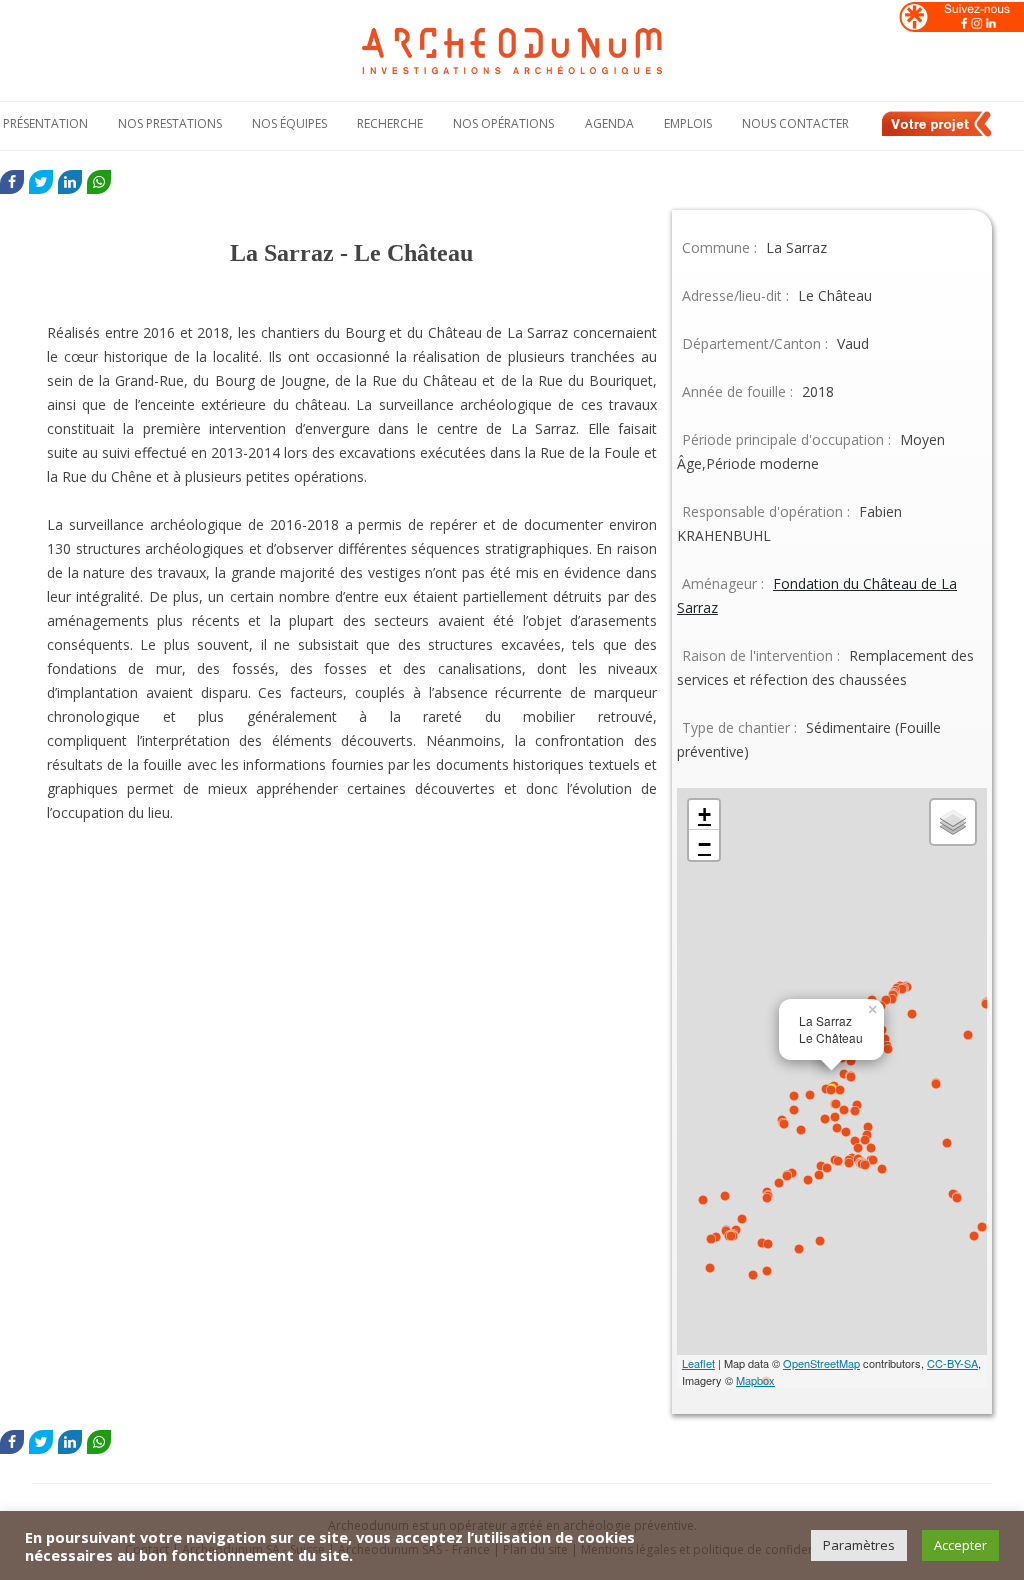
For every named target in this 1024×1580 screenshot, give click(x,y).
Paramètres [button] (859, 1545)
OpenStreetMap (821, 1363)
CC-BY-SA (952, 1363)
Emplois (688, 123)
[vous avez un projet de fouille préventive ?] (938, 133)
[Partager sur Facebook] (12, 182)
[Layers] (953, 822)
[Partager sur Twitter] (41, 182)
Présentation (45, 123)
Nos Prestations (170, 123)
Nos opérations (503, 123)
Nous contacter (795, 123)
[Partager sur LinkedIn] (70, 182)
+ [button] (704, 814)
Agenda (609, 123)
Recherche (390, 123)
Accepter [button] (960, 1545)
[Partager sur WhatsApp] (99, 182)
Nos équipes (289, 123)
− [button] (704, 844)
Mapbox (755, 1380)
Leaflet (698, 1363)
